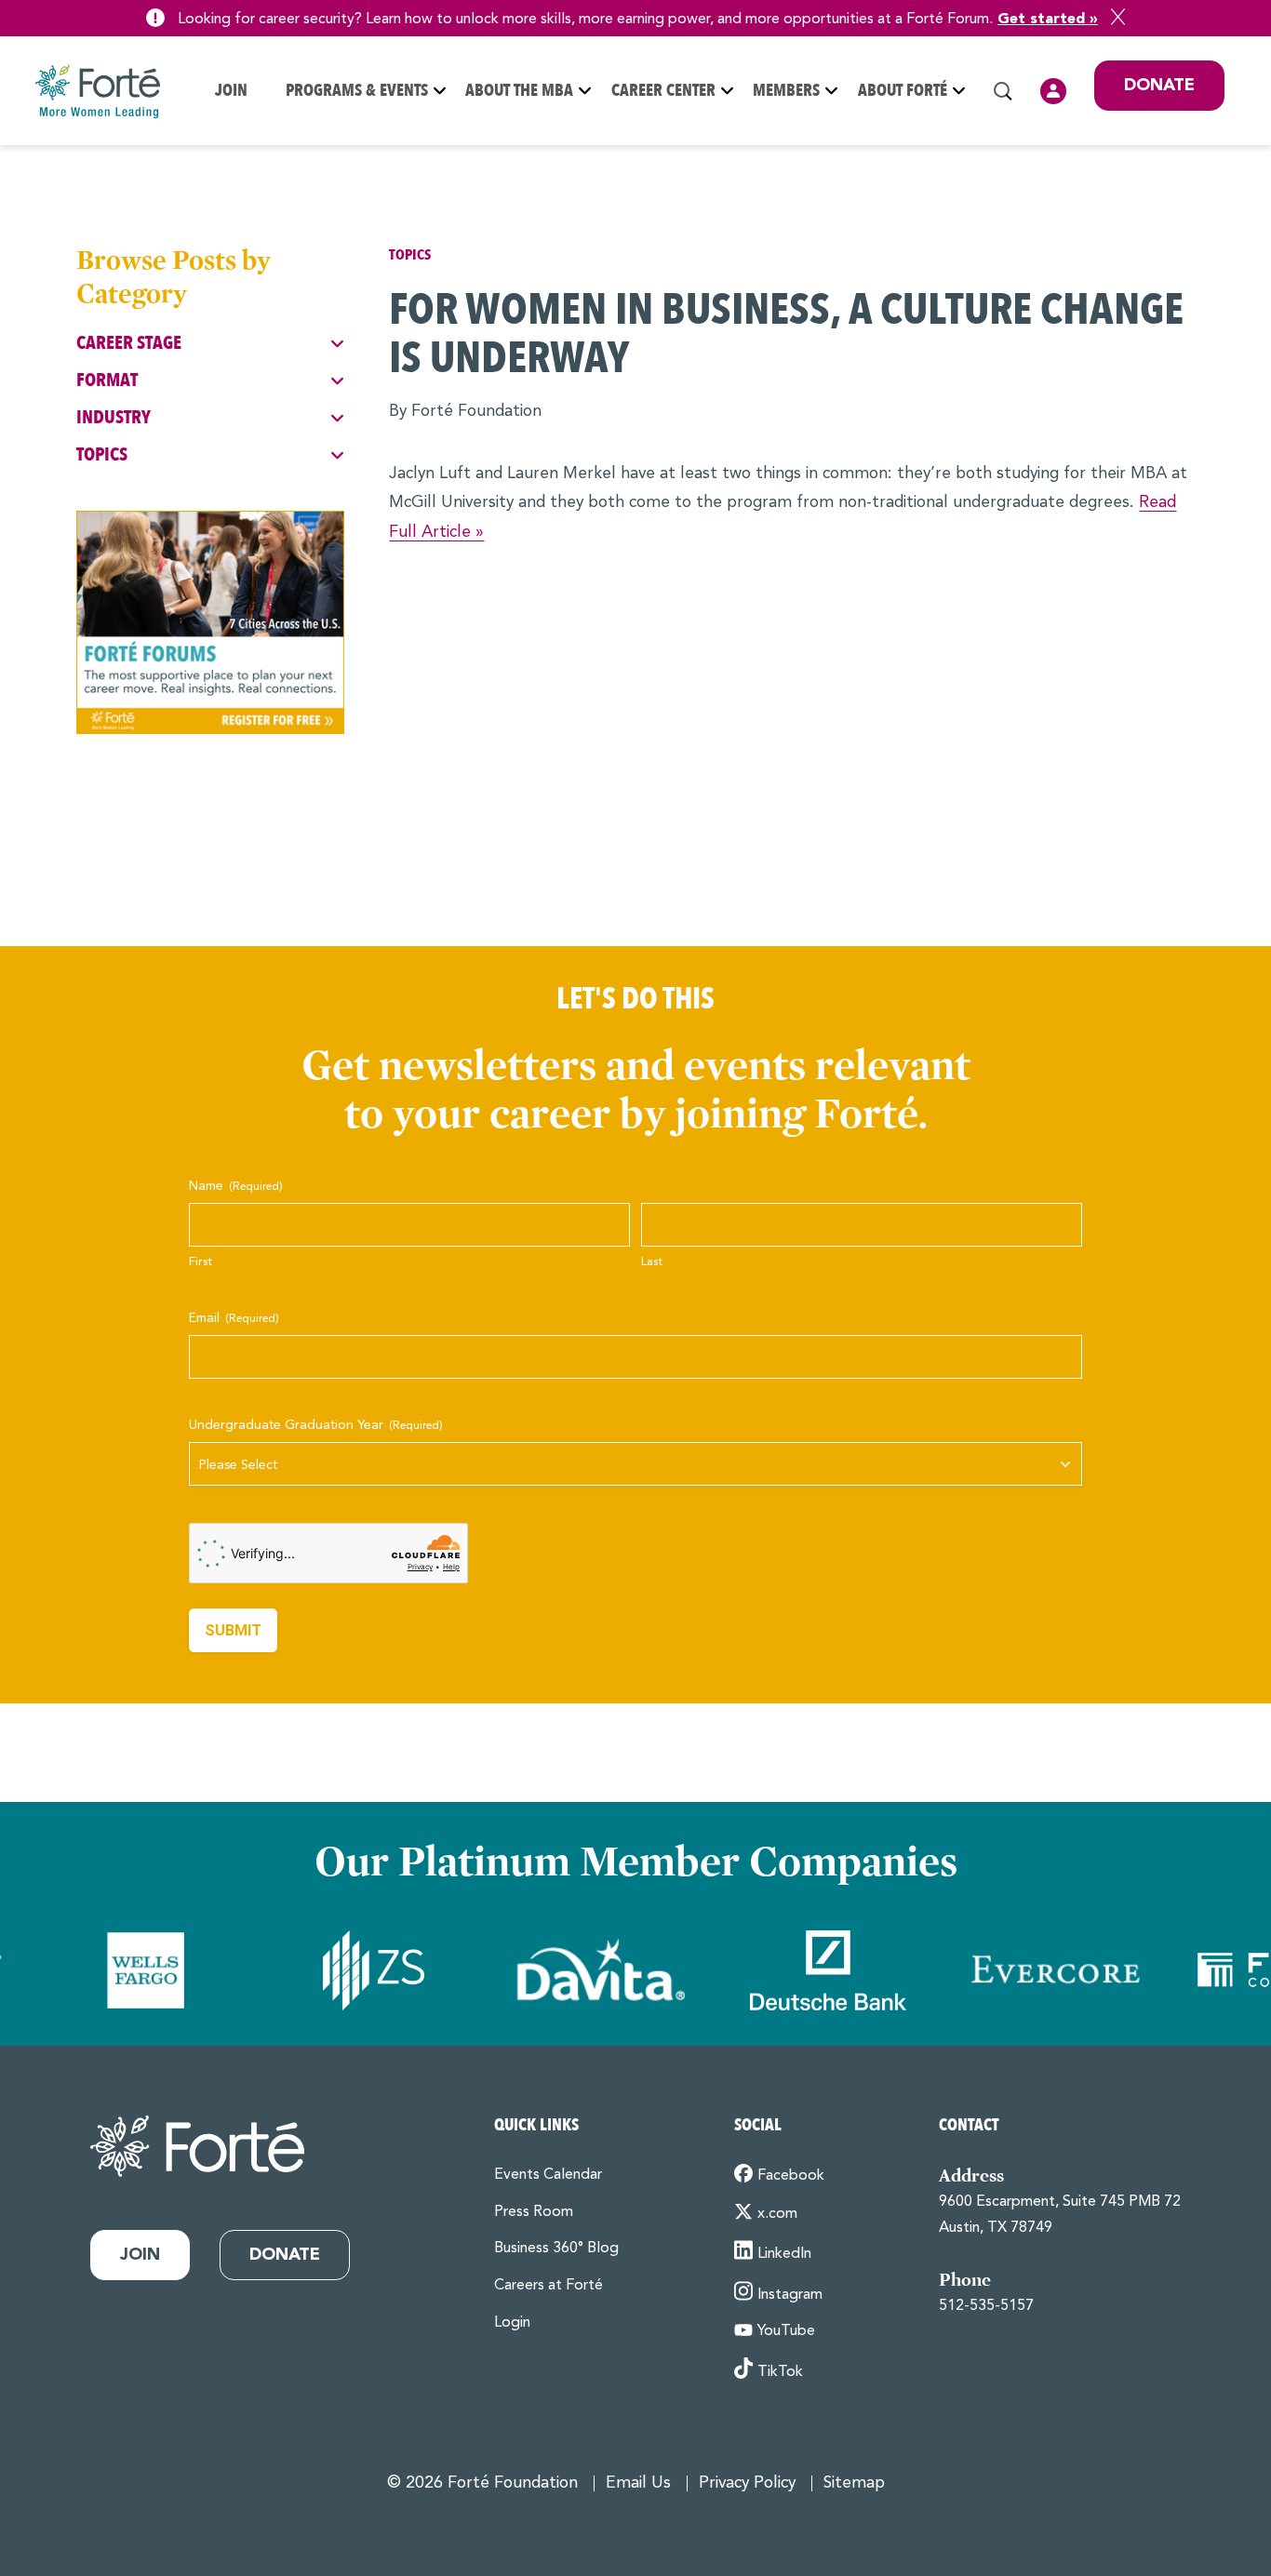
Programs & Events (357, 91)
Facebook (791, 2176)
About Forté (903, 91)
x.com (777, 2214)
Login (1053, 91)
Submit (233, 1630)
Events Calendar (548, 2175)
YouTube (786, 2331)
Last (652, 1262)
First (201, 1262)
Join (231, 91)
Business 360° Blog (556, 2249)
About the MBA (519, 91)
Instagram (790, 2295)
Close (1118, 17)
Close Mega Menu (1224, 213)
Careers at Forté (549, 2286)
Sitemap (854, 2483)
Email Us (638, 2483)
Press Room (534, 2212)
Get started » (1048, 20)
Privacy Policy (747, 2483)
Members (786, 91)
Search (1003, 91)
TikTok (780, 2372)
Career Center (663, 91)
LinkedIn (784, 2254)
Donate (1159, 86)
